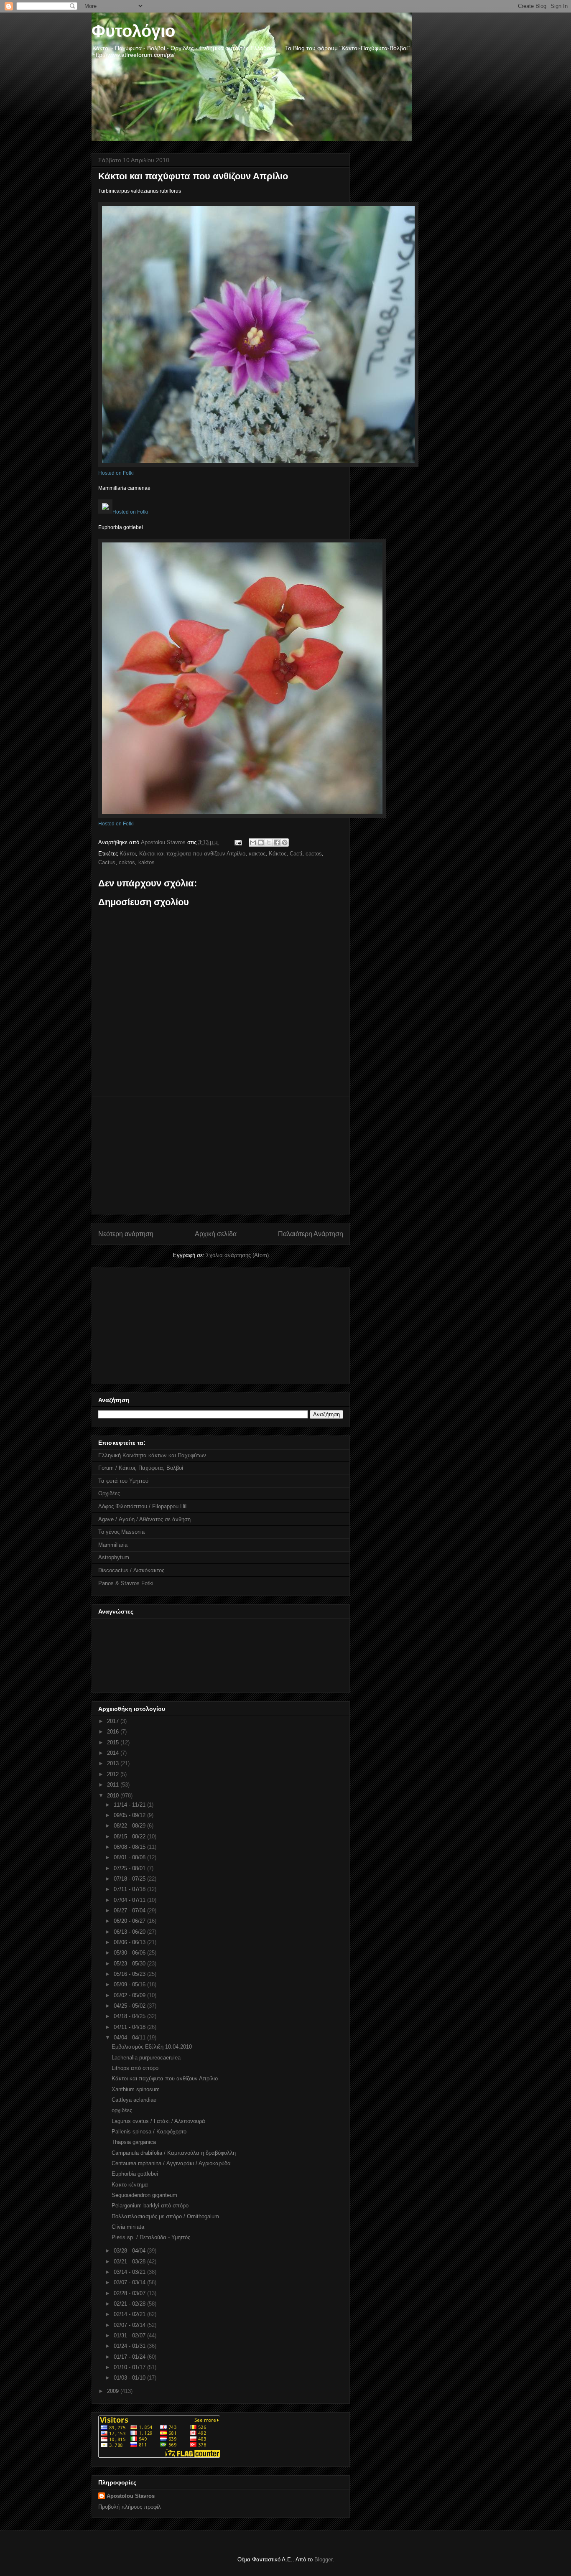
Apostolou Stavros (131, 2496)
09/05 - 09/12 (130, 1815)
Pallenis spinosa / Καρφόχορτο (149, 2132)
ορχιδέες (122, 2110)
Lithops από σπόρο (135, 2068)
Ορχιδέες (109, 1493)
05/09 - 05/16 (130, 1984)
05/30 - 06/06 (130, 1953)
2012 (114, 1774)
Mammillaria (113, 1545)
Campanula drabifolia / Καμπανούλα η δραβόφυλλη (174, 2153)
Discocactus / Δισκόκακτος (131, 1570)
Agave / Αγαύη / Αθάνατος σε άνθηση (144, 1519)
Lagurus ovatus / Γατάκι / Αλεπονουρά (158, 2121)
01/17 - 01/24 (130, 2357)
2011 (114, 1785)
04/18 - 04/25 (130, 2016)
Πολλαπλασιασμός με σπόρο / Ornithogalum (165, 2216)
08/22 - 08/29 (130, 1826)
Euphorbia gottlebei (135, 2174)
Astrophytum (114, 1557)
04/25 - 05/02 (130, 2006)
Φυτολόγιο (133, 31)
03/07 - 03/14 (130, 2282)
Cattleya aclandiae (134, 2100)
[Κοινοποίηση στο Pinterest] (285, 843)
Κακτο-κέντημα (130, 2185)
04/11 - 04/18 (130, 2027)
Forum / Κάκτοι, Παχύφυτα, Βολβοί (141, 1468)
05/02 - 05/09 (130, 1995)
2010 (114, 1796)
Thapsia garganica (134, 2142)
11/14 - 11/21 (130, 1805)
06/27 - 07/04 (130, 1910)
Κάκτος (278, 854)
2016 (114, 1732)
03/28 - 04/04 (130, 2251)
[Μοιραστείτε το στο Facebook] (277, 843)
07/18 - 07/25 (130, 1879)
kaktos (147, 862)
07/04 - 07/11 (130, 1900)
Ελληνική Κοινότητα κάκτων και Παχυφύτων (152, 1455)
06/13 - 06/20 (130, 1932)
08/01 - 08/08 (130, 1857)
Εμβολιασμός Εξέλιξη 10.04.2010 (152, 2047)
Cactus (107, 862)
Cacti (296, 854)
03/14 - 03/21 (130, 2272)
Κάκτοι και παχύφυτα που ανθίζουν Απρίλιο (192, 854)
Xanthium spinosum (136, 2089)
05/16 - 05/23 (130, 1974)
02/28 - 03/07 (130, 2293)
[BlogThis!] (261, 843)
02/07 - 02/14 (130, 2325)
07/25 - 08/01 (130, 1868)
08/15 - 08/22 (130, 1837)
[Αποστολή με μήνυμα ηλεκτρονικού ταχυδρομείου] (253, 843)
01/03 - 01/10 (130, 2378)
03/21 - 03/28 (130, 2262)
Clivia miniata (128, 2227)
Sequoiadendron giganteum (144, 2195)
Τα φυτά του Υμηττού (123, 1481)
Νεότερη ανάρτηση (126, 1234)
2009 (114, 2391)
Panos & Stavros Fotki (126, 1583)
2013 (114, 1763)
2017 (114, 1721)
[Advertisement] (221, 1156)
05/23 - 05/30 (130, 1964)
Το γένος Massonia (121, 1532)
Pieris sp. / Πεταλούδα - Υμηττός (151, 2237)
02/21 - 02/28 (130, 2304)
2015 (114, 1742)
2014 (114, 1753)
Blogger (323, 2559)
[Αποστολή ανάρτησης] (238, 842)
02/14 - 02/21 (130, 2314)
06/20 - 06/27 (130, 1921)
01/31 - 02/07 (130, 2335)
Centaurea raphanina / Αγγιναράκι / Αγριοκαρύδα (171, 2163)
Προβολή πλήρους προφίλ (130, 2507)
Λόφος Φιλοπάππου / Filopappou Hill (143, 1506)
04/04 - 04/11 (130, 2038)
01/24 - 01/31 (130, 2346)
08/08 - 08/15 (130, 1847)
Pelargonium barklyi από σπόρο (150, 2206)
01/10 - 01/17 (130, 2367)
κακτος (257, 854)
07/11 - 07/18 (130, 1889)
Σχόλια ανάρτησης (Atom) (237, 1255)
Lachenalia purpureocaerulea (146, 2058)
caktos (127, 862)
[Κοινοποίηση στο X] (269, 843)
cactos (314, 854)
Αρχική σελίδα (216, 1234)
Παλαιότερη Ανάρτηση (311, 1234)
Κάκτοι (128, 854)
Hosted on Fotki (116, 473)
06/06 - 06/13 (130, 1942)
